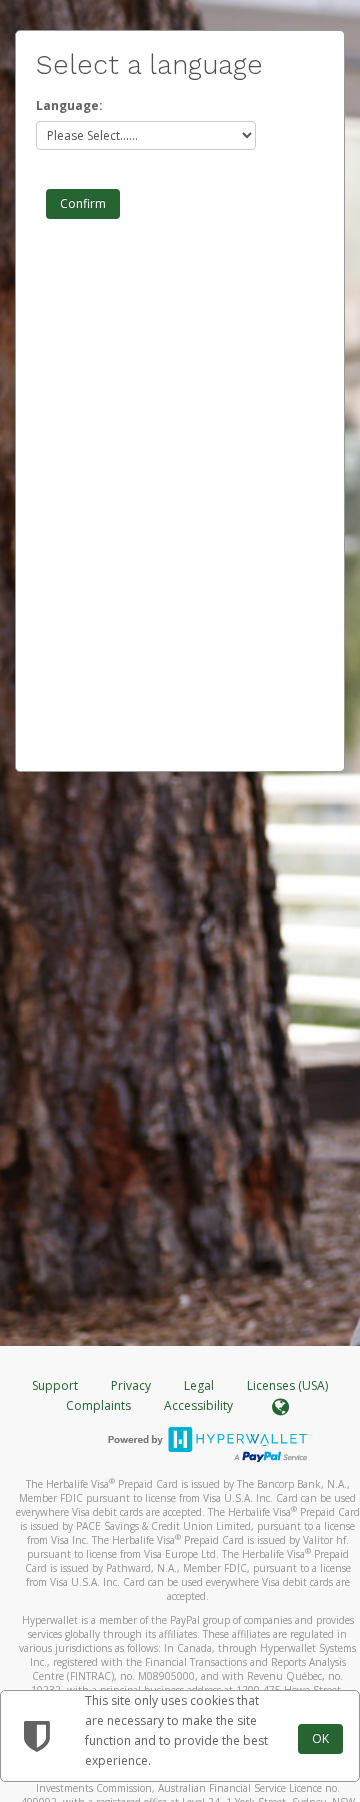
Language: (69, 105)
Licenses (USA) (287, 1385)
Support (55, 1385)
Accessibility (198, 1405)
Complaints (100, 1405)
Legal (199, 1385)
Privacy (131, 1385)
